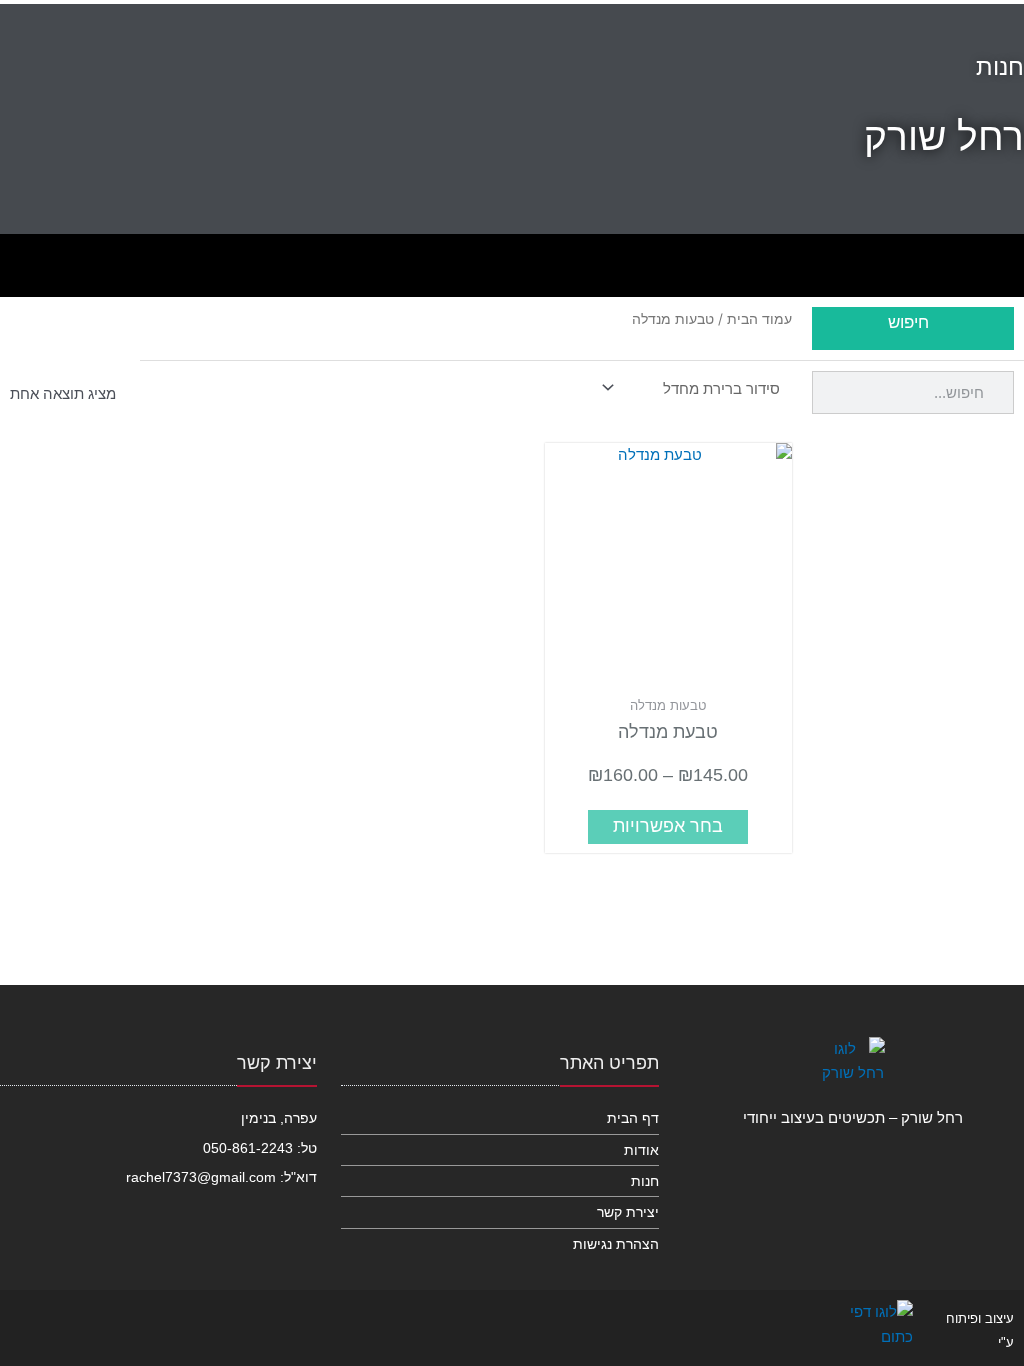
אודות (641, 1150)
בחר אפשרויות (668, 826)
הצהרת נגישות (615, 1244)
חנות (644, 1181)
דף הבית (632, 1118)
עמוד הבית (759, 319)
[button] (24, 260)
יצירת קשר (627, 1212)
